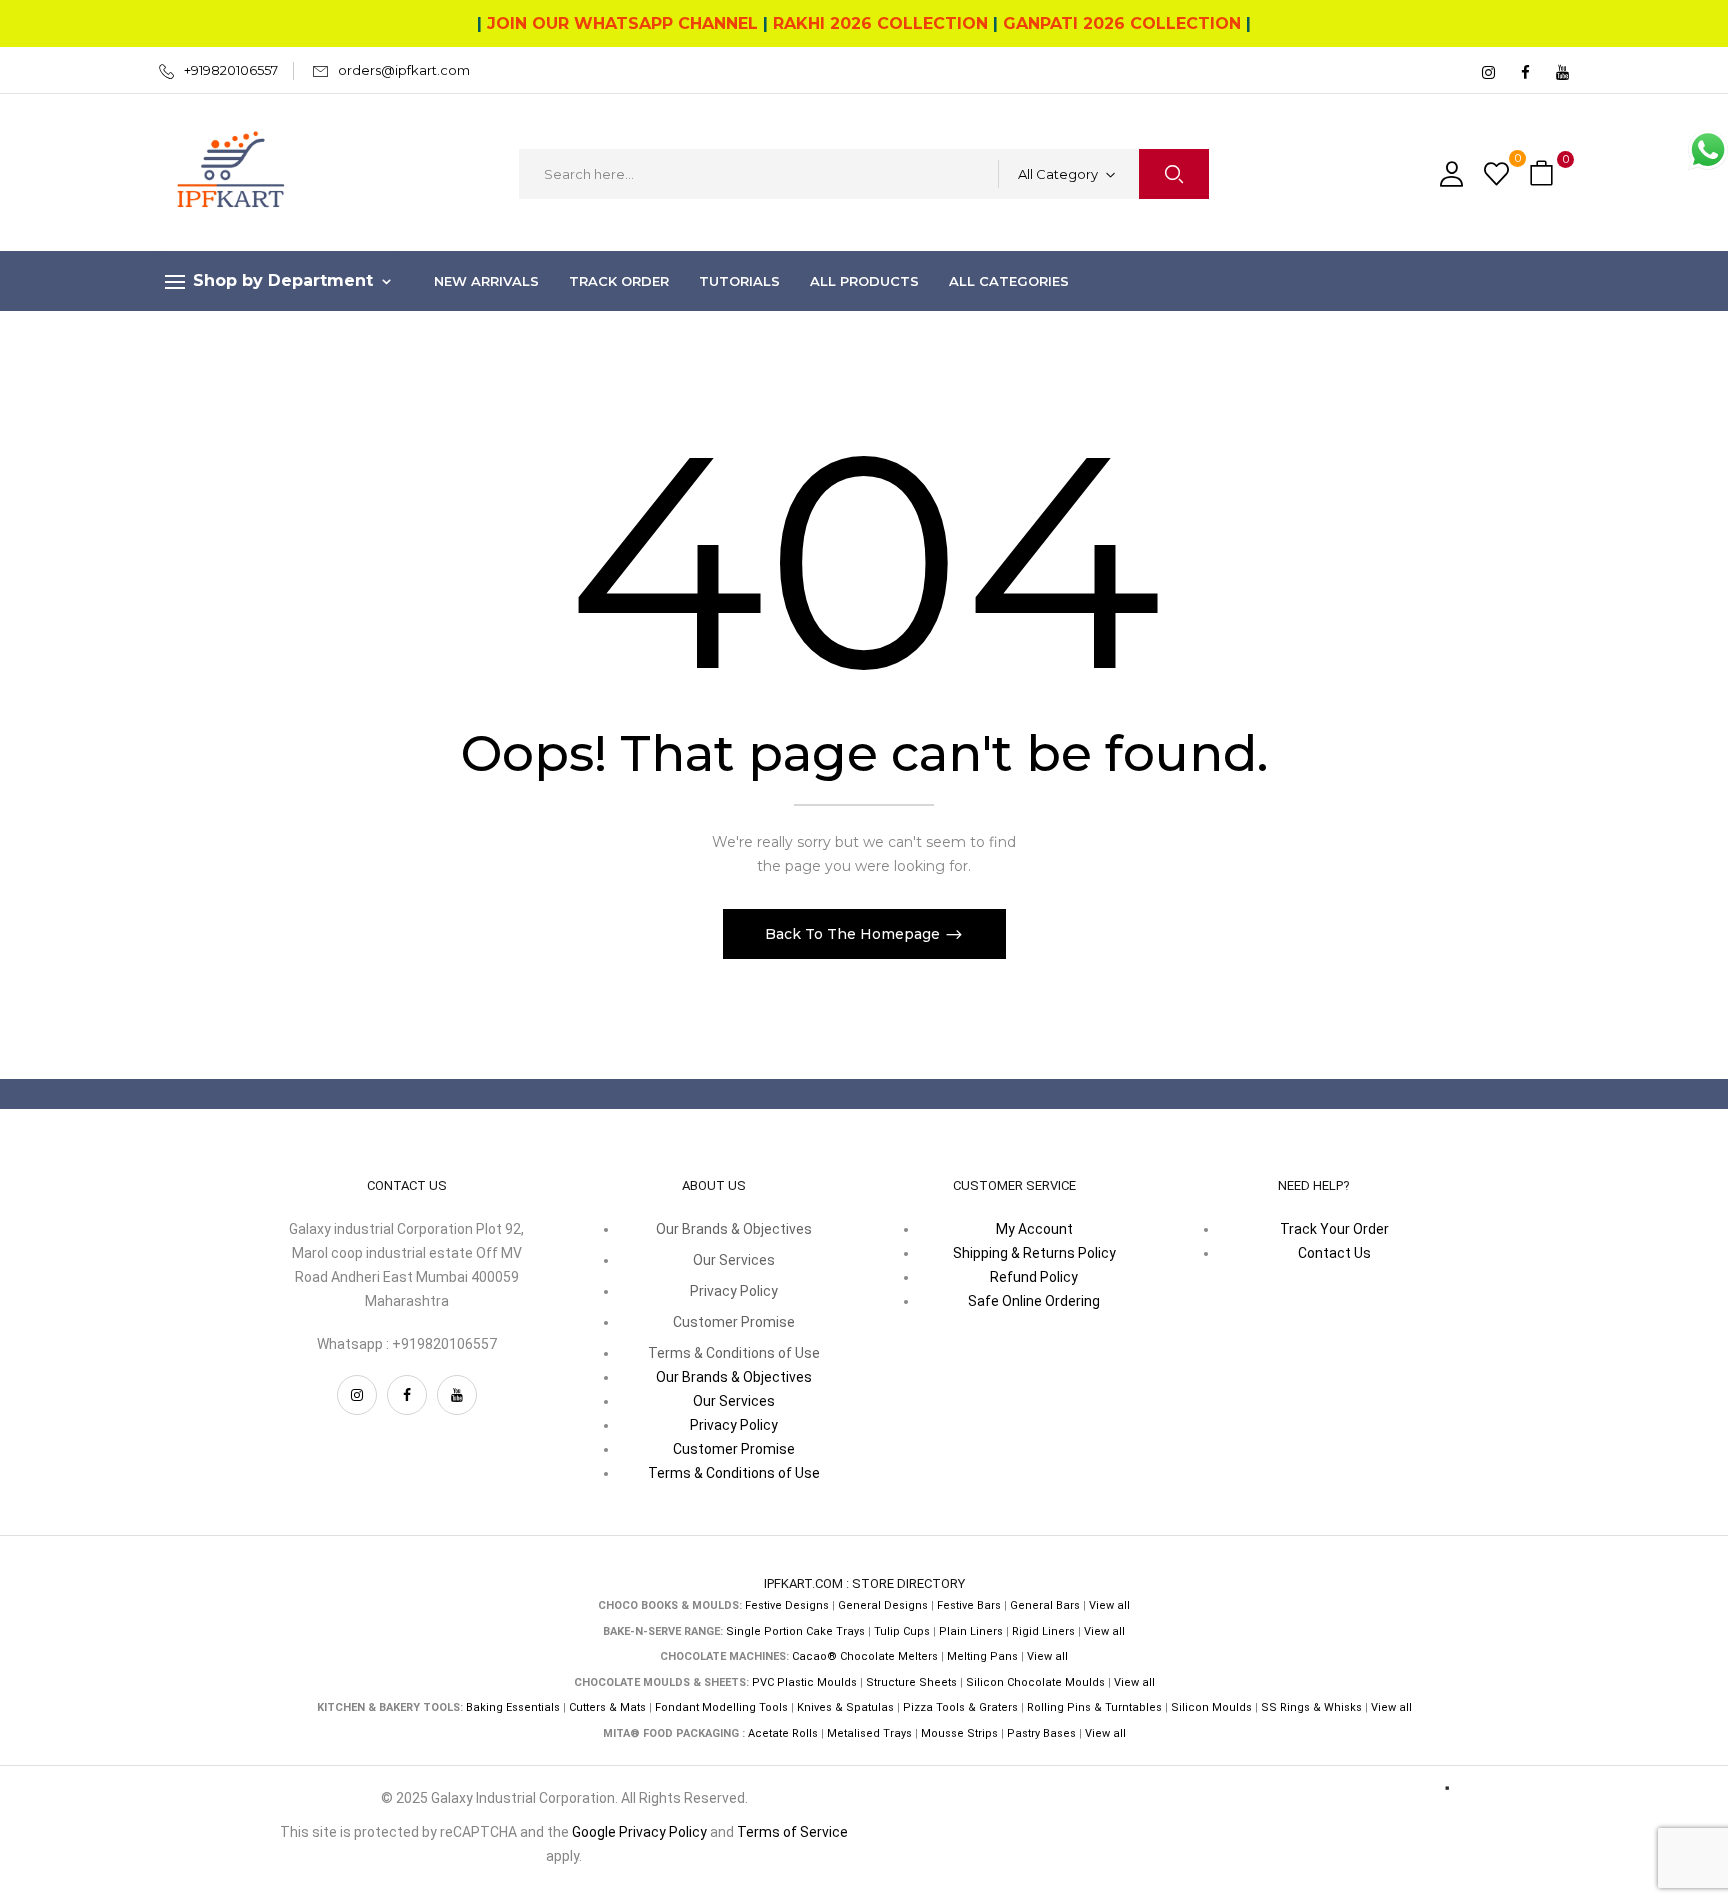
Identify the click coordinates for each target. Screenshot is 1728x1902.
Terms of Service (792, 1832)
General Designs (883, 1605)
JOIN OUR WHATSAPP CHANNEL (622, 23)
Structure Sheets (911, 1682)
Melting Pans (982, 1656)
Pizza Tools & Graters (960, 1707)
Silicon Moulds (1211, 1707)
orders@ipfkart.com (404, 70)
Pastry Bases (1041, 1733)
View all (1109, 1605)
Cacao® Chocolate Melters (865, 1656)
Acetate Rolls (783, 1733)
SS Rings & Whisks (1311, 1707)
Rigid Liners (1043, 1631)
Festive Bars (969, 1605)
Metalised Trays (869, 1733)
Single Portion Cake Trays (795, 1631)
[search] (1174, 174)
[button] (1544, 174)
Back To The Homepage (854, 934)
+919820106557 (231, 70)
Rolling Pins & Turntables (1094, 1707)
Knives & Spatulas (845, 1707)
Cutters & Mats (607, 1707)
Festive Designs (787, 1605)
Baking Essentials (513, 1707)
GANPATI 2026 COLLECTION (1122, 23)
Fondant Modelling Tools (721, 1707)
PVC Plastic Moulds (804, 1682)
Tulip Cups (902, 1631)
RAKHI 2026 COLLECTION (880, 23)
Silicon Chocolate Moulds (1035, 1682)
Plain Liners (971, 1631)
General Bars (1045, 1605)
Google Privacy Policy (639, 1832)
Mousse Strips (959, 1733)
